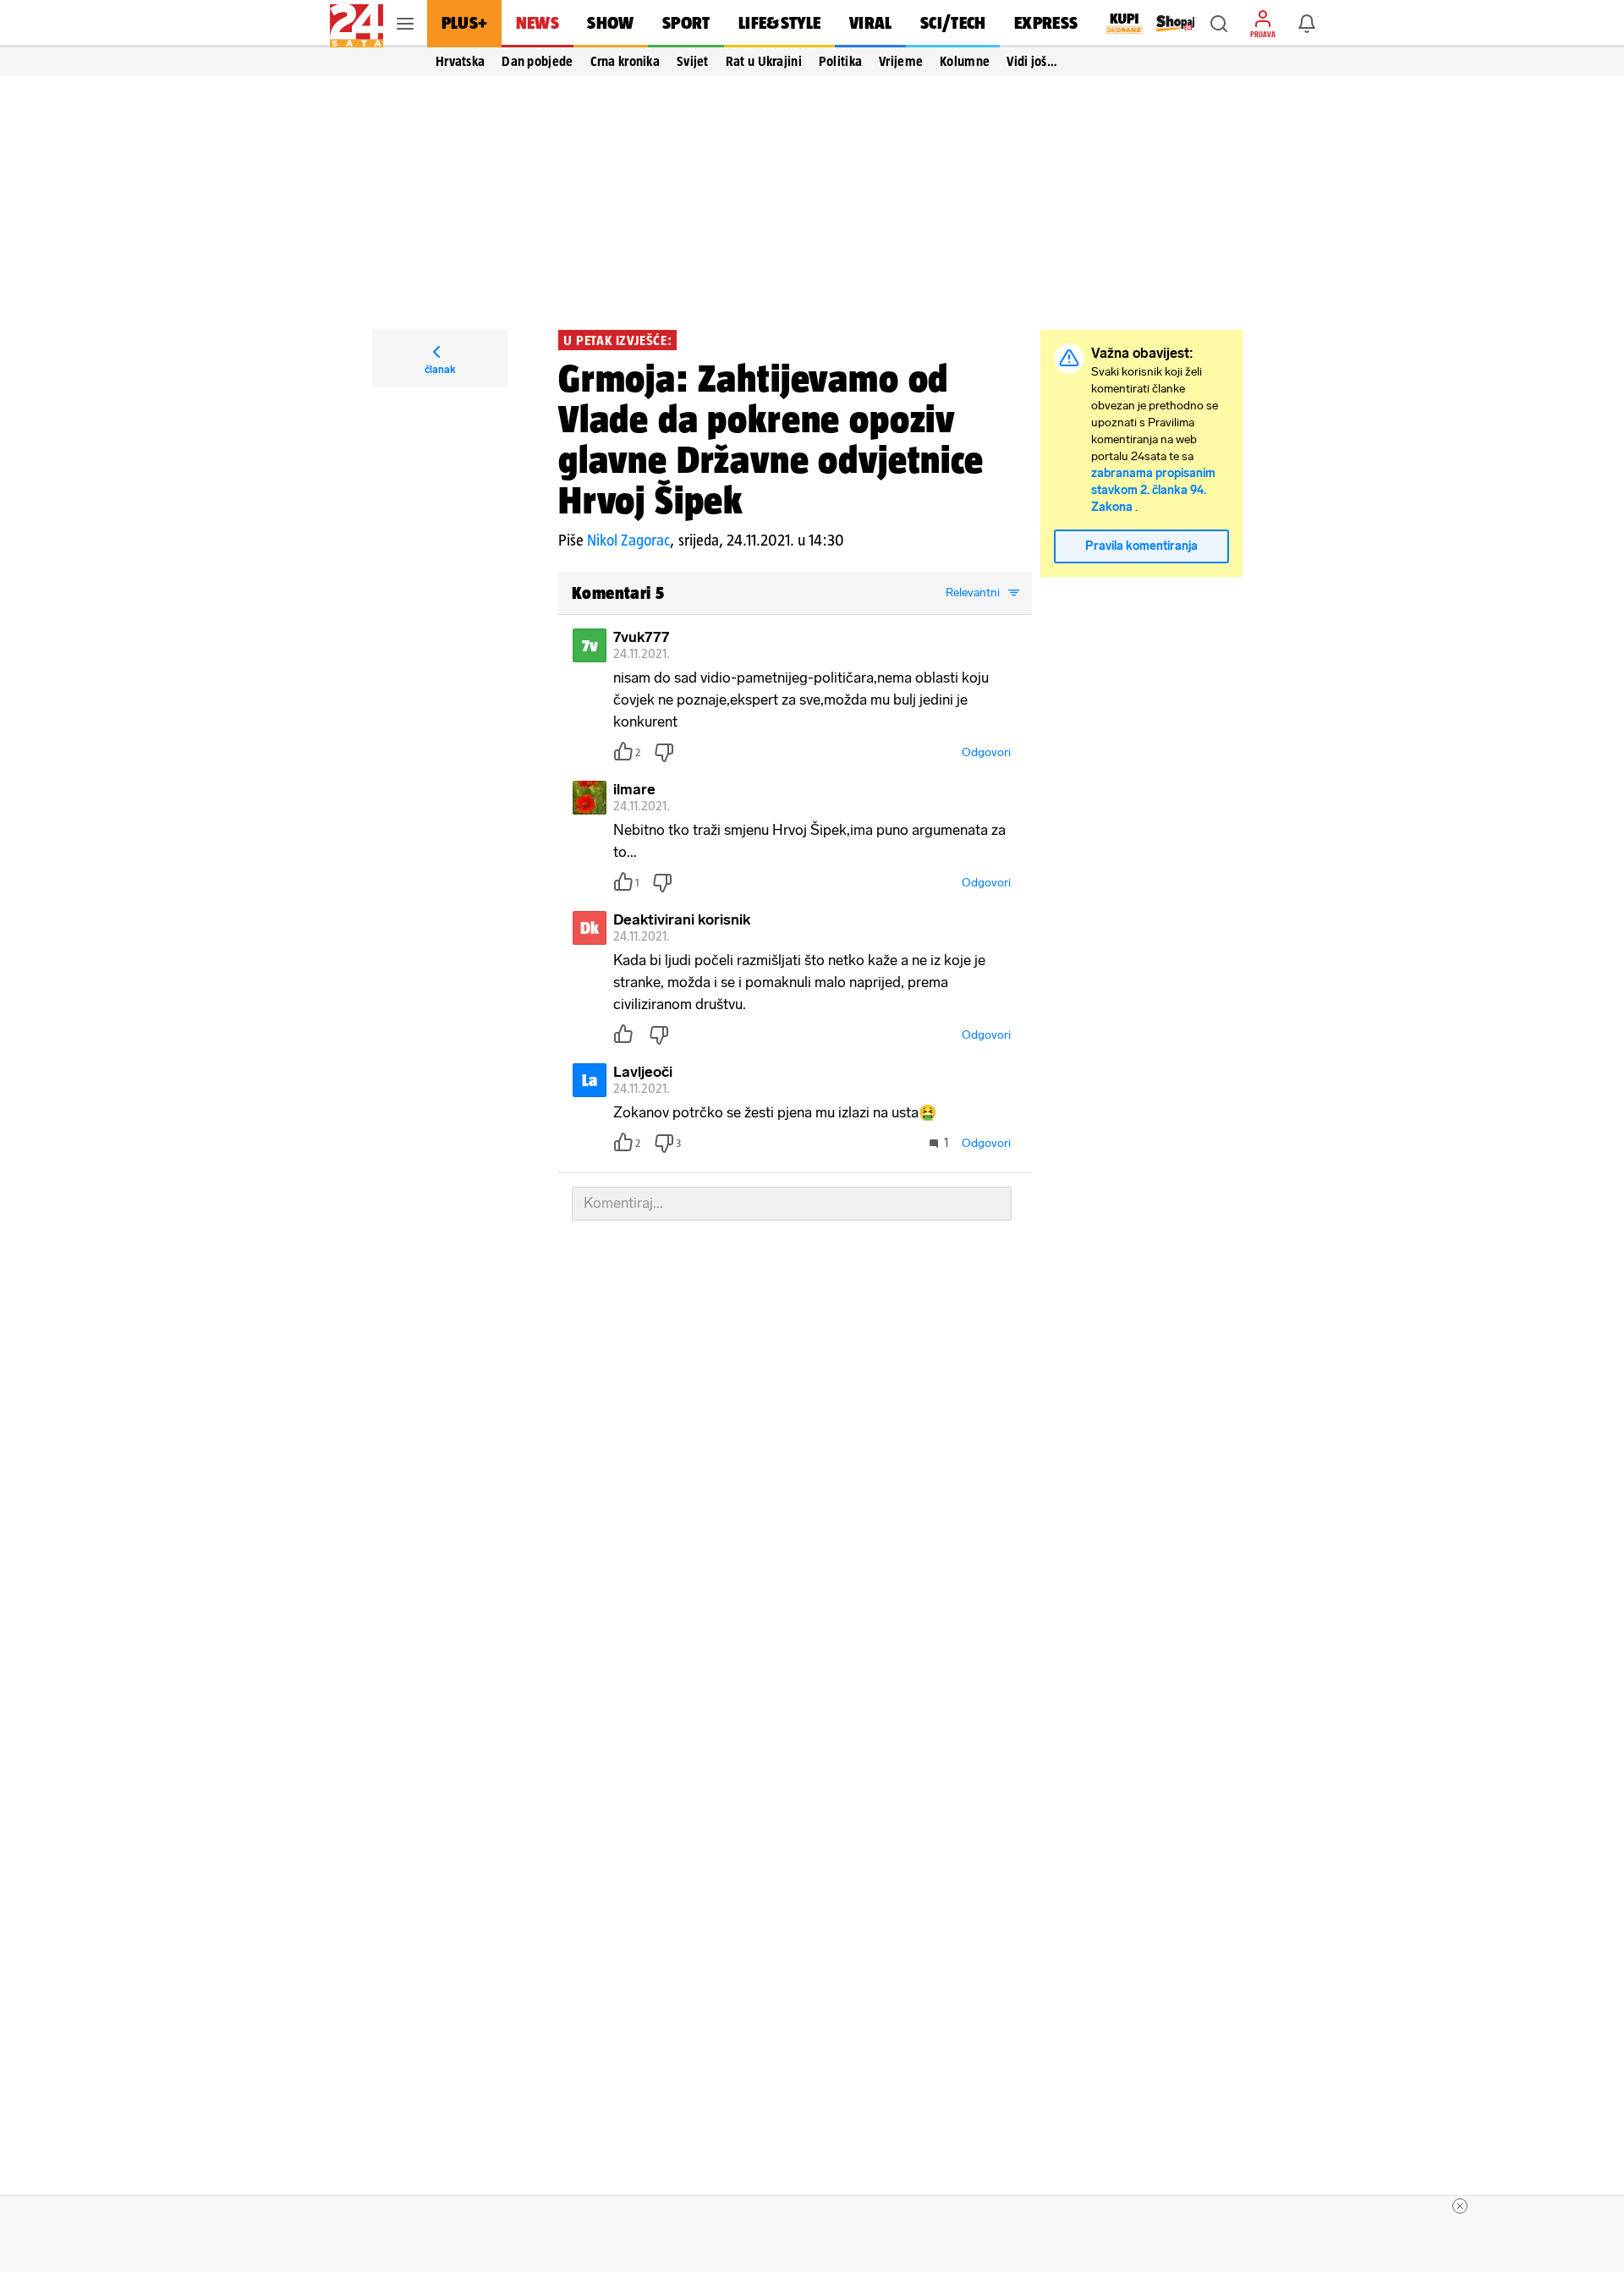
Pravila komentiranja (1141, 546)
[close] (1460, 2206)
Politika (840, 61)
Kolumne (965, 61)
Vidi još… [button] (1032, 61)
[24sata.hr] (357, 24)
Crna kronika (625, 61)
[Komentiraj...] (792, 1204)
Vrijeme (901, 61)
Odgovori (986, 752)
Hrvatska (460, 61)
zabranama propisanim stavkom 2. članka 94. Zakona (1153, 490)
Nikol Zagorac (628, 540)
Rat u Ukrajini (764, 61)
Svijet (693, 61)
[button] (1219, 24)
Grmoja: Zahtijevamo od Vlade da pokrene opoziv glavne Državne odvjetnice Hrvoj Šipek (771, 439)
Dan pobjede (537, 61)
